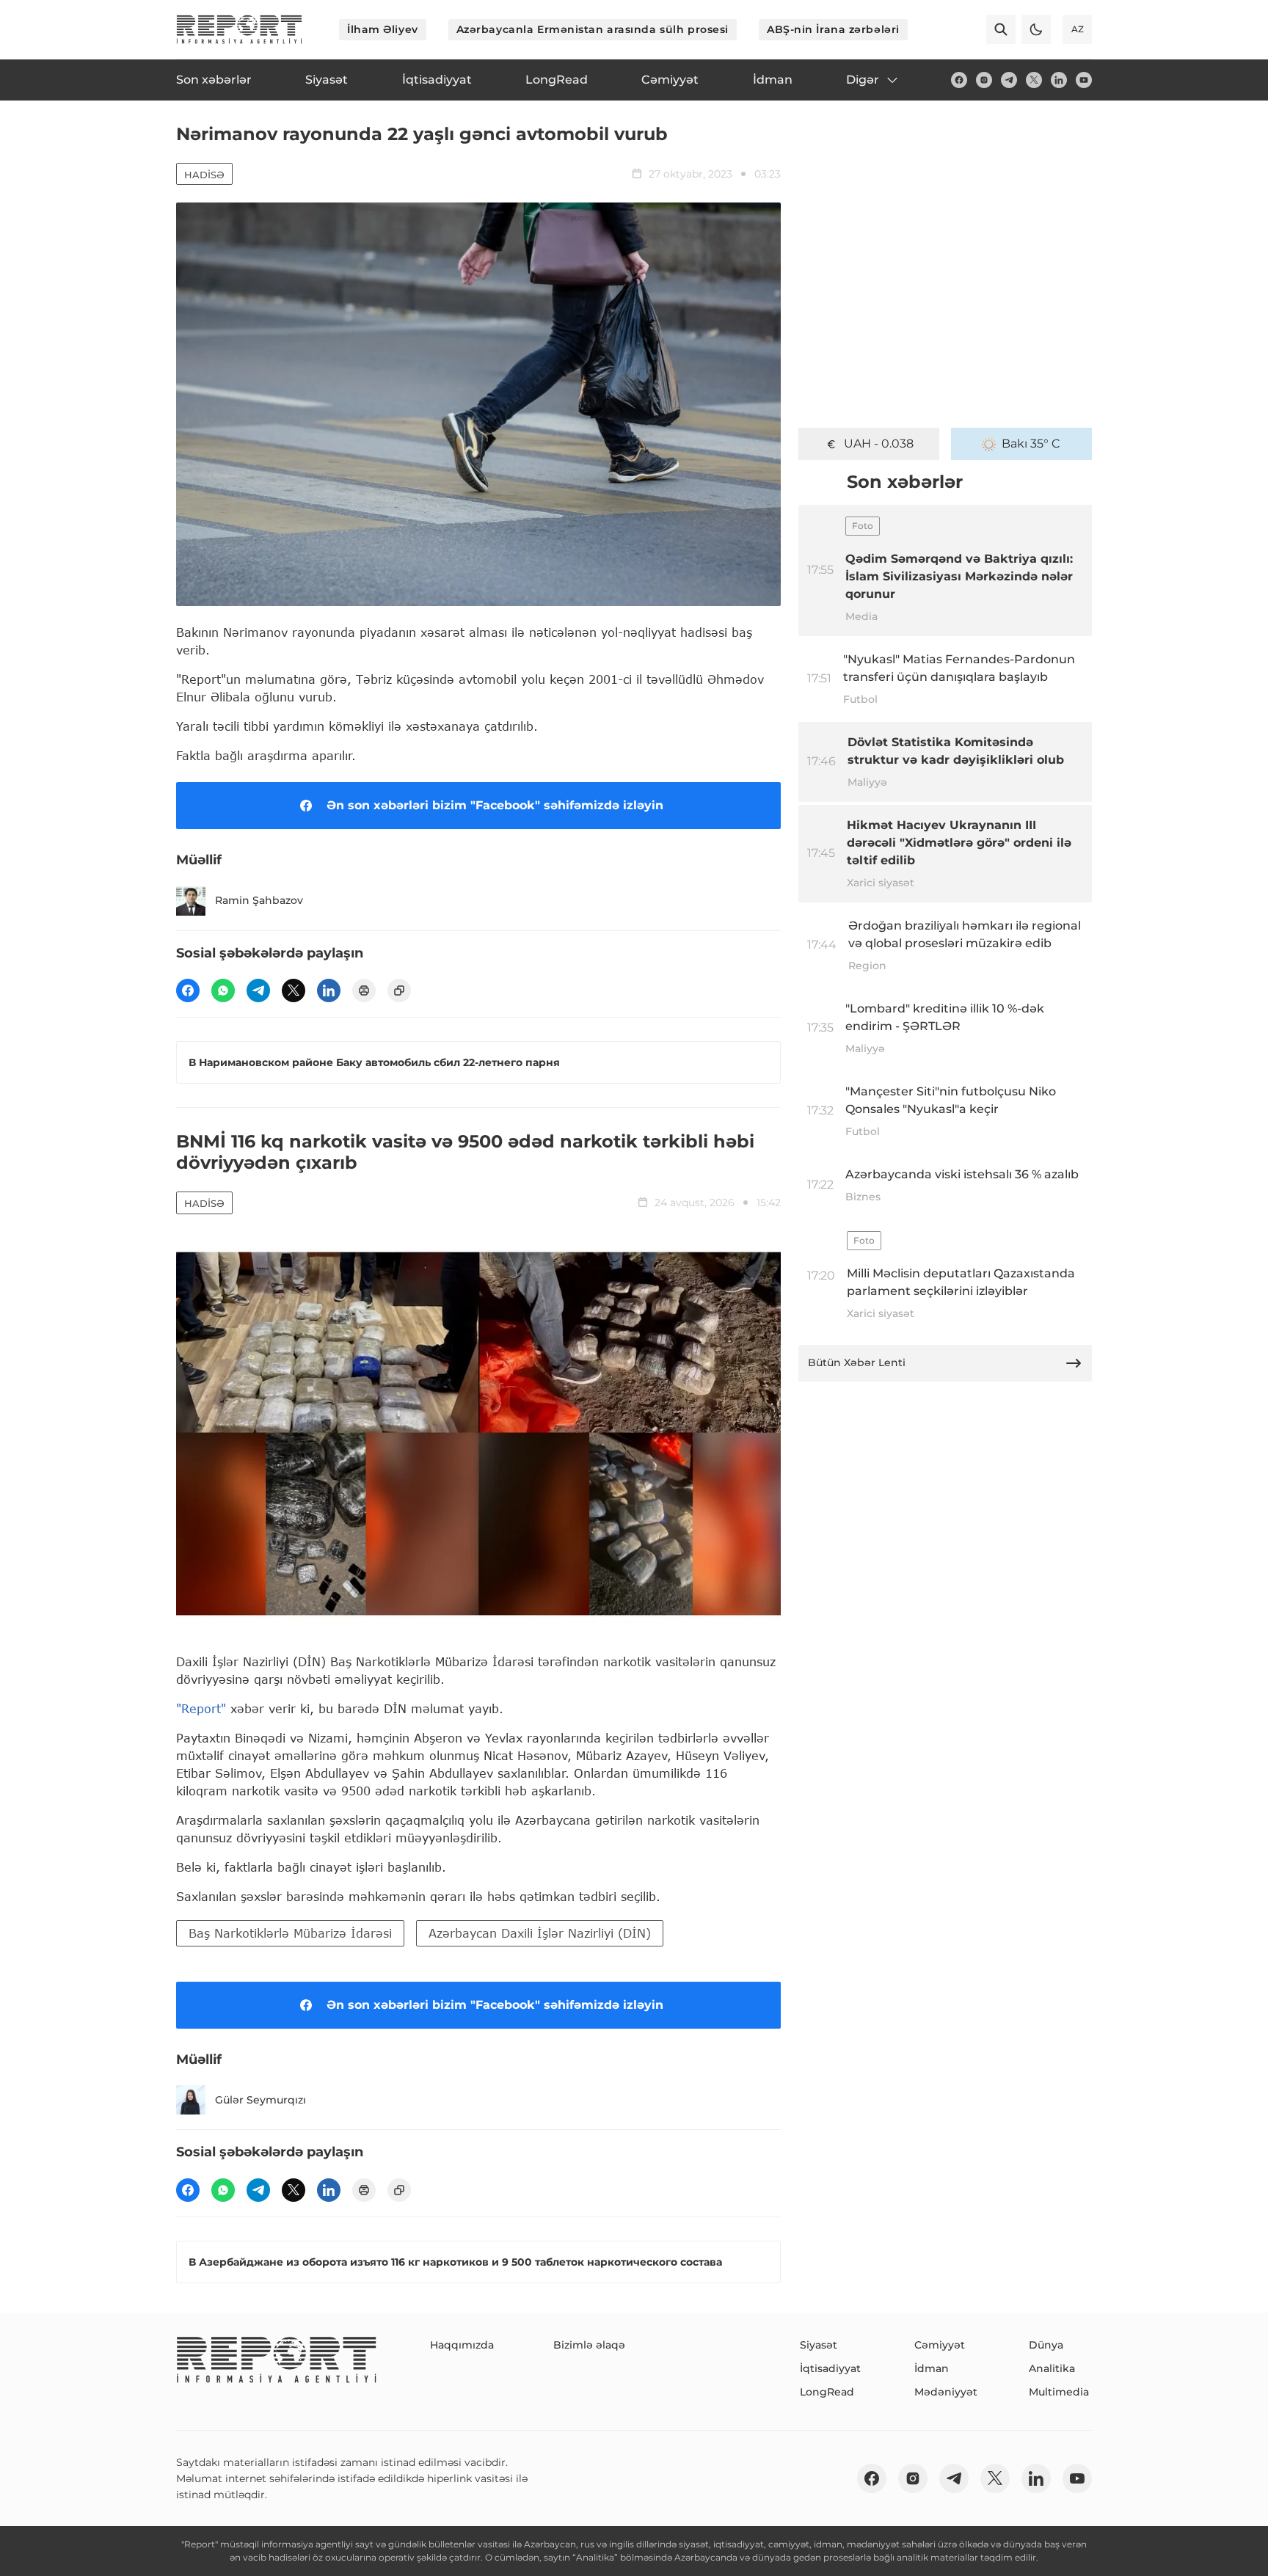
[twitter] (1034, 80)
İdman (932, 2368)
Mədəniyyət (946, 2392)
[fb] (959, 80)
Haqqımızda (462, 2345)
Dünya (1046, 2345)
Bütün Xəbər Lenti (857, 1362)
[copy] (399, 990)
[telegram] (1009, 80)
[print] (364, 990)
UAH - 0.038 (879, 444)
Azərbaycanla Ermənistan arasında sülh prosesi (593, 29)
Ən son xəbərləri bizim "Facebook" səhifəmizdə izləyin (495, 805)
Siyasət (819, 2345)
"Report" (201, 1708)
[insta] (984, 80)
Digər (863, 80)
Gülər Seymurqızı (260, 2100)
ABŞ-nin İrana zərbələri (833, 29)
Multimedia (1059, 2392)
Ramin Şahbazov (259, 900)
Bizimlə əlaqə (589, 2345)
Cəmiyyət (940, 2345)
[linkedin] (1059, 80)
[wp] (223, 990)
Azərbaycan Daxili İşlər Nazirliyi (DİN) (540, 1933)
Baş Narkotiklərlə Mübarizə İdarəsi (290, 1933)
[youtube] (1084, 80)
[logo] (239, 29)
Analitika (1052, 2368)
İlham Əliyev (383, 29)
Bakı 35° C (1031, 444)
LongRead (827, 2392)
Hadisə (204, 175)
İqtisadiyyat (830, 2368)
